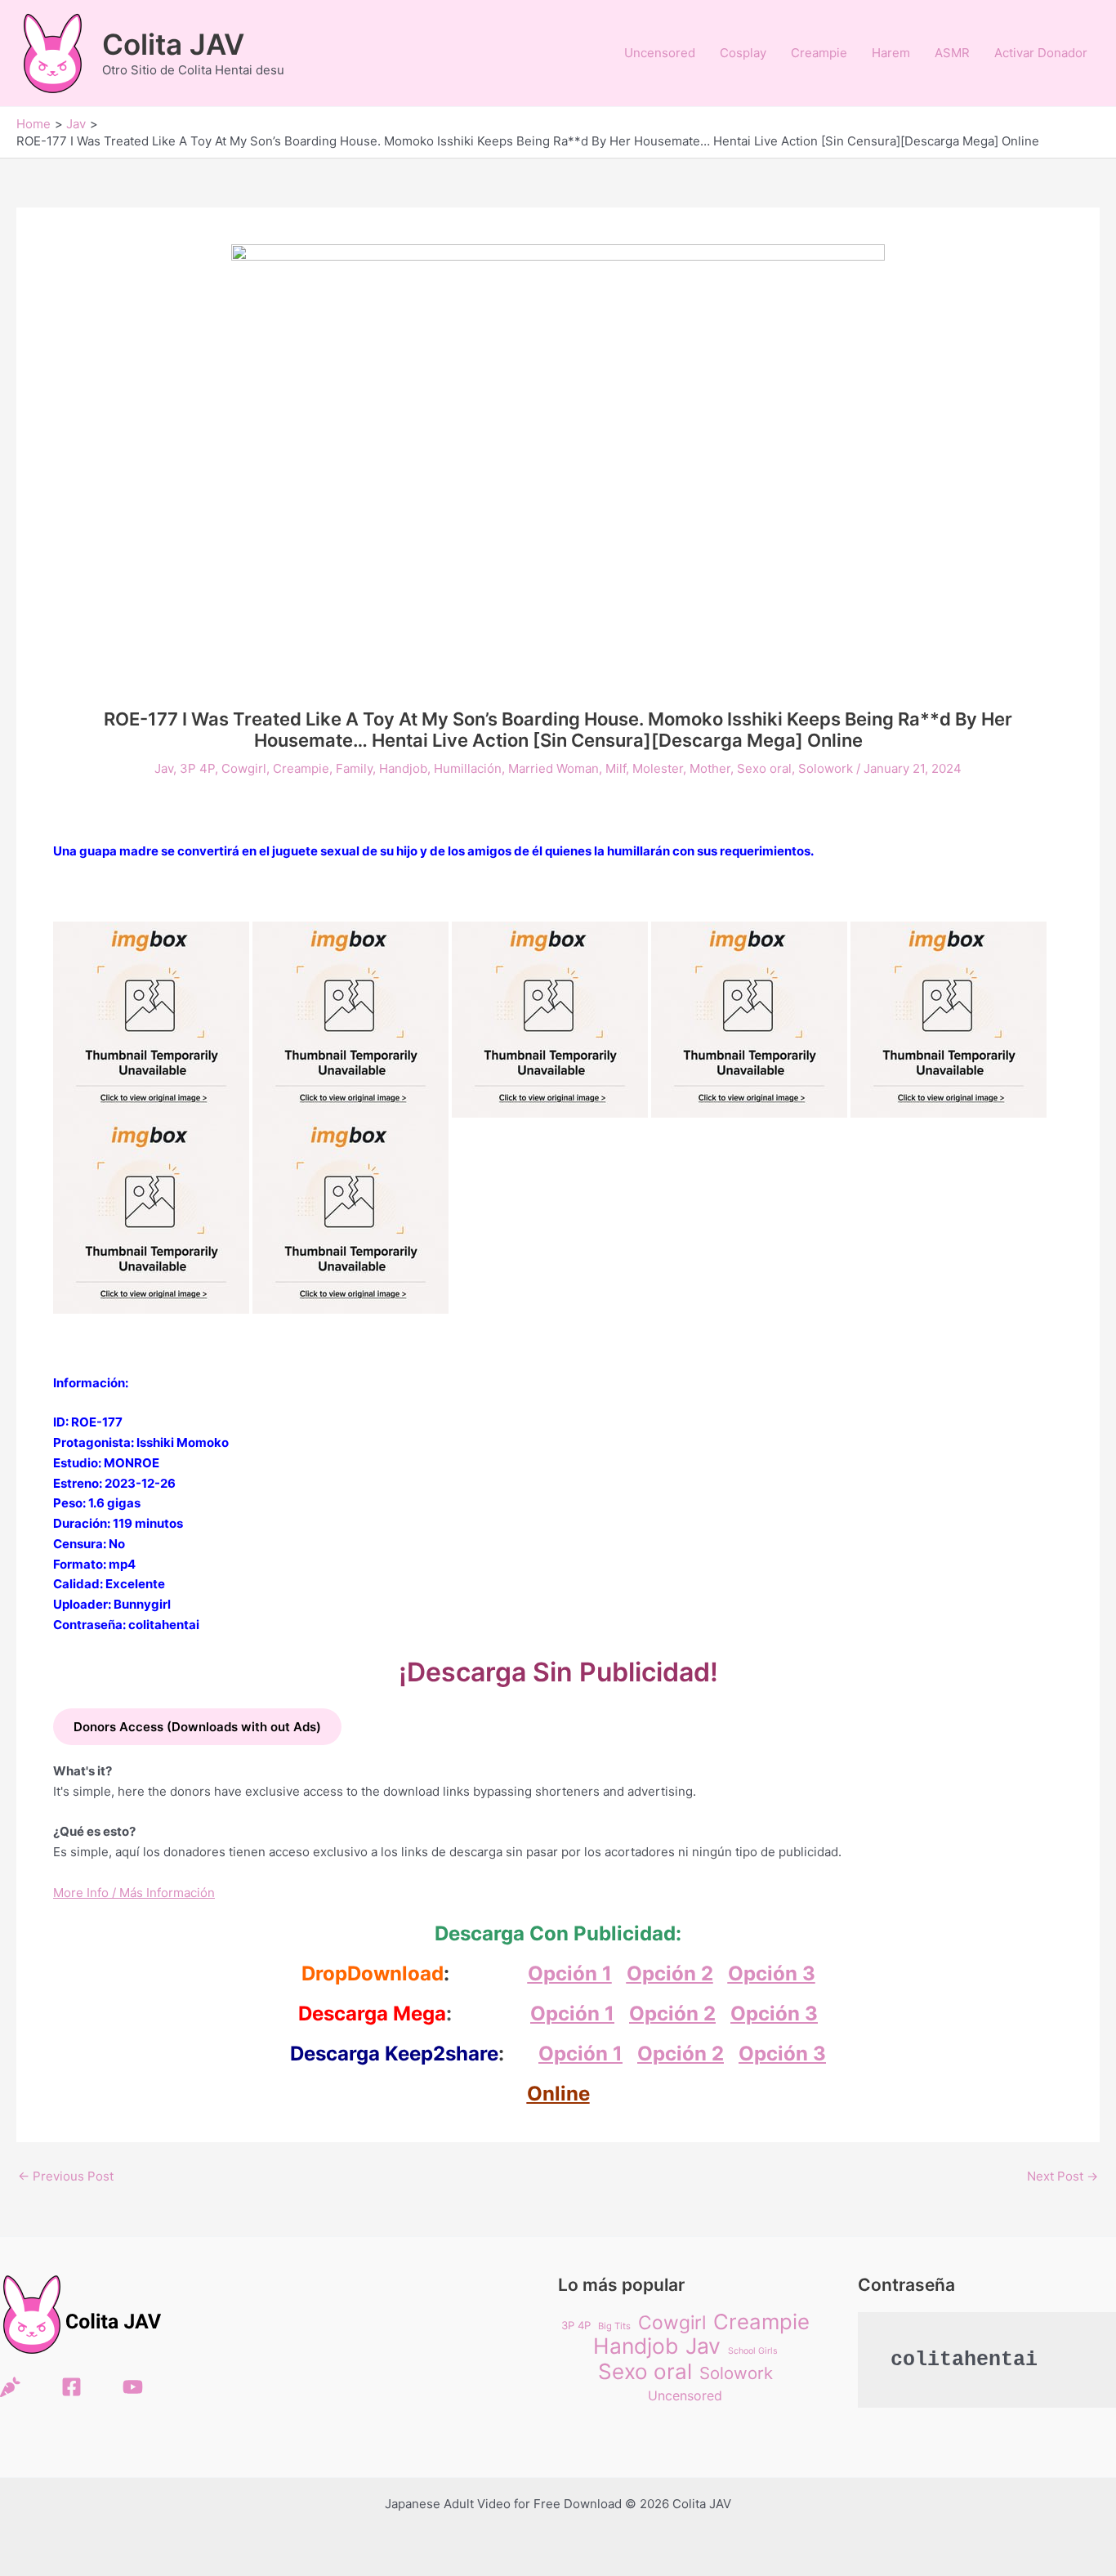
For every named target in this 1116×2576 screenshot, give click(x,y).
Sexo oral (764, 768)
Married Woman (554, 768)
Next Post (1062, 2176)
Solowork (826, 768)
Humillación (468, 768)
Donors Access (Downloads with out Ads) (197, 1727)
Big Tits (614, 2326)
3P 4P (197, 768)
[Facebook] (71, 2387)
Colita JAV (173, 44)
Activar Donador (1041, 53)
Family (354, 768)
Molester (658, 768)
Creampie (819, 53)
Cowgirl (244, 768)
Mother (710, 768)
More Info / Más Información (134, 1893)
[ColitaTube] (133, 2387)
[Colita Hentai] (10, 2387)
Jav (164, 768)
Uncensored (660, 53)
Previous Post (66, 2176)
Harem (891, 53)
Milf (616, 768)
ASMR (952, 53)
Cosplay (743, 53)
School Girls (753, 2351)
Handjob (403, 768)
